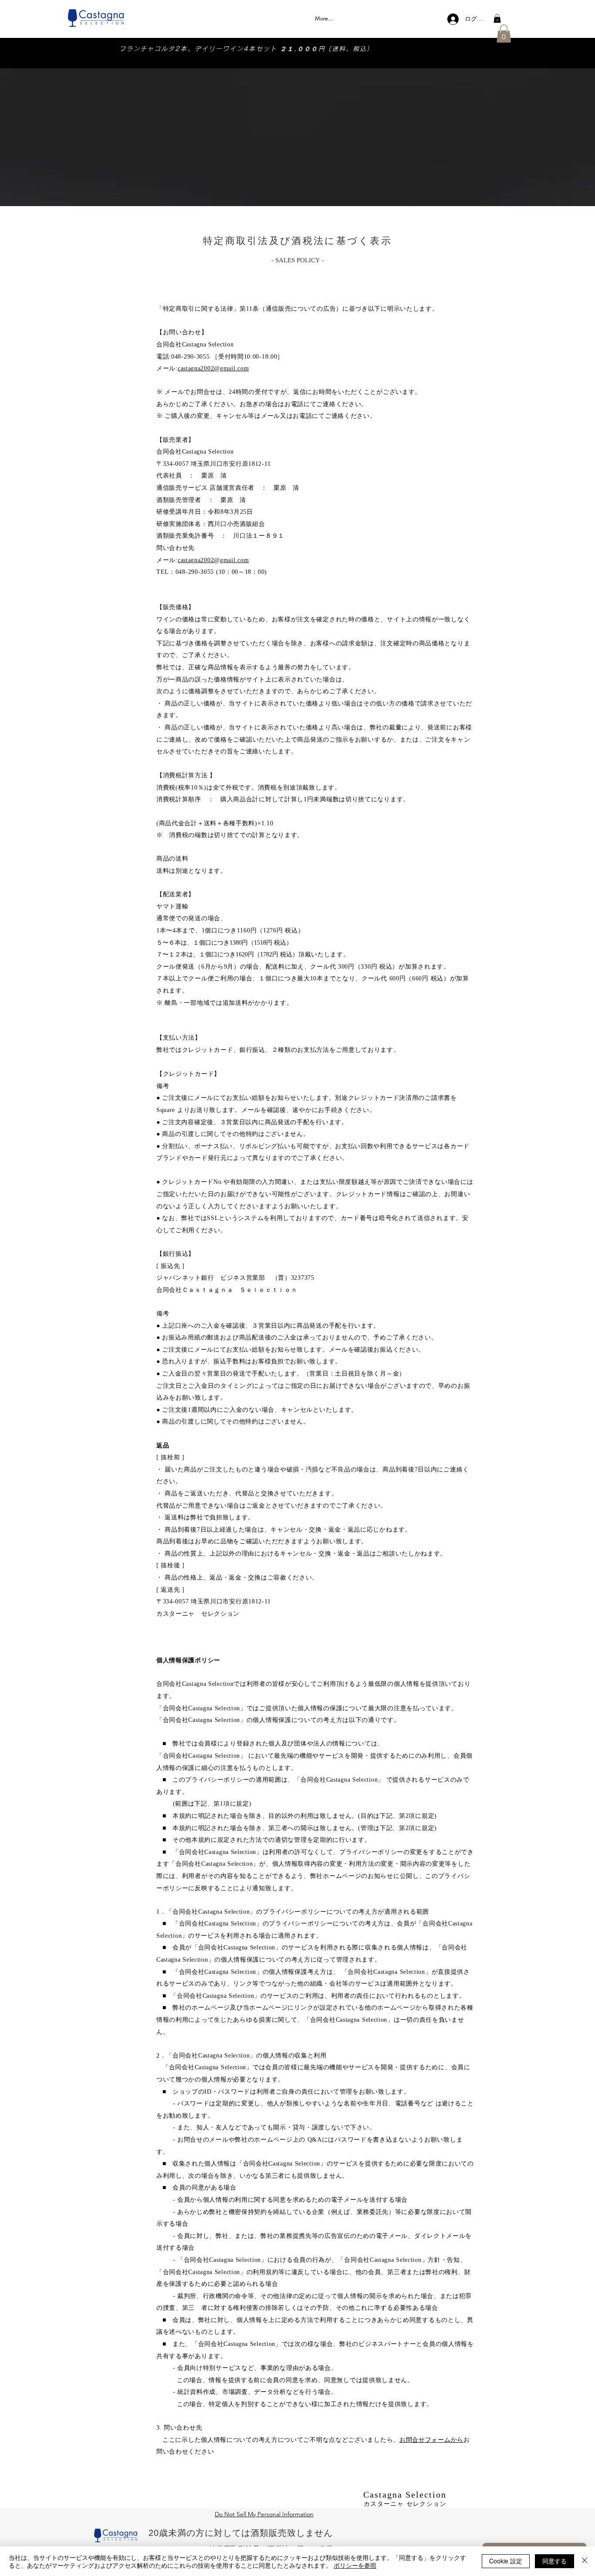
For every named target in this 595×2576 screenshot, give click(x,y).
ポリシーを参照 (355, 2565)
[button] (497, 18)
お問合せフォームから (431, 2440)
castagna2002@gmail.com (213, 368)
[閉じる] (585, 2561)
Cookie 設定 (506, 2561)
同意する (554, 2561)
